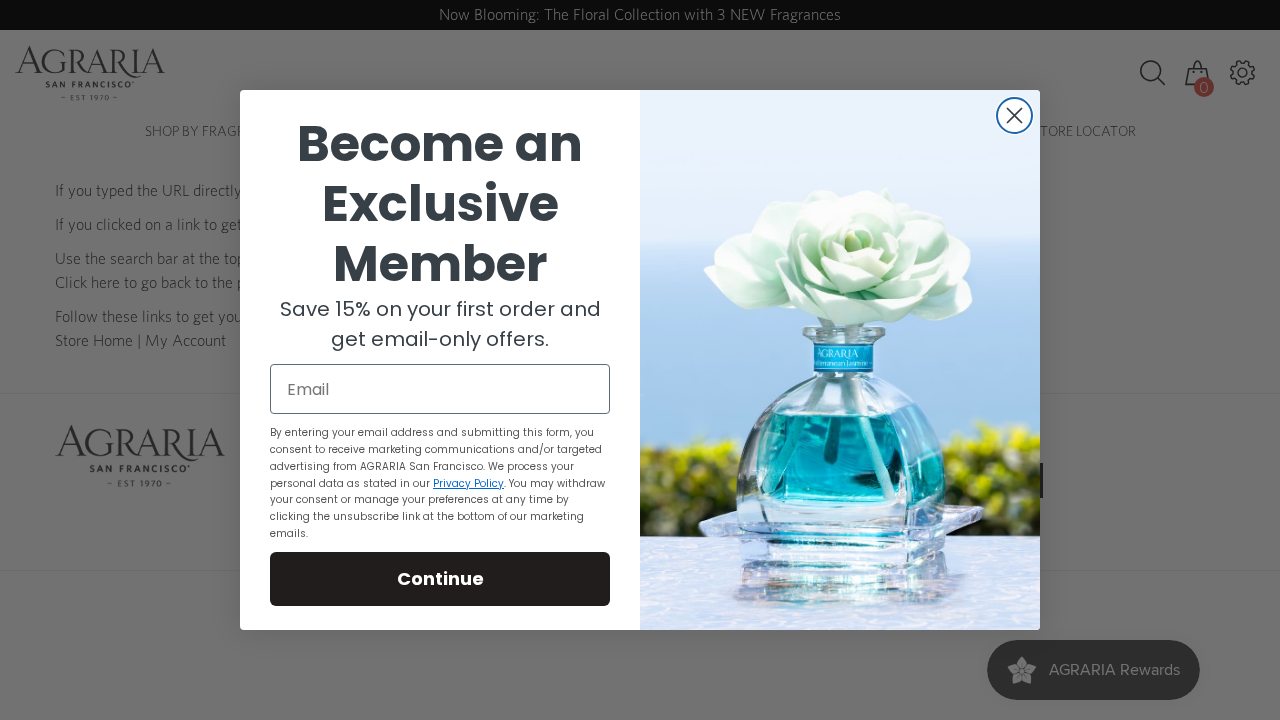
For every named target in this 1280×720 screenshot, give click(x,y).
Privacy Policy (468, 483)
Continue (440, 578)
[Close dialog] (1014, 115)
